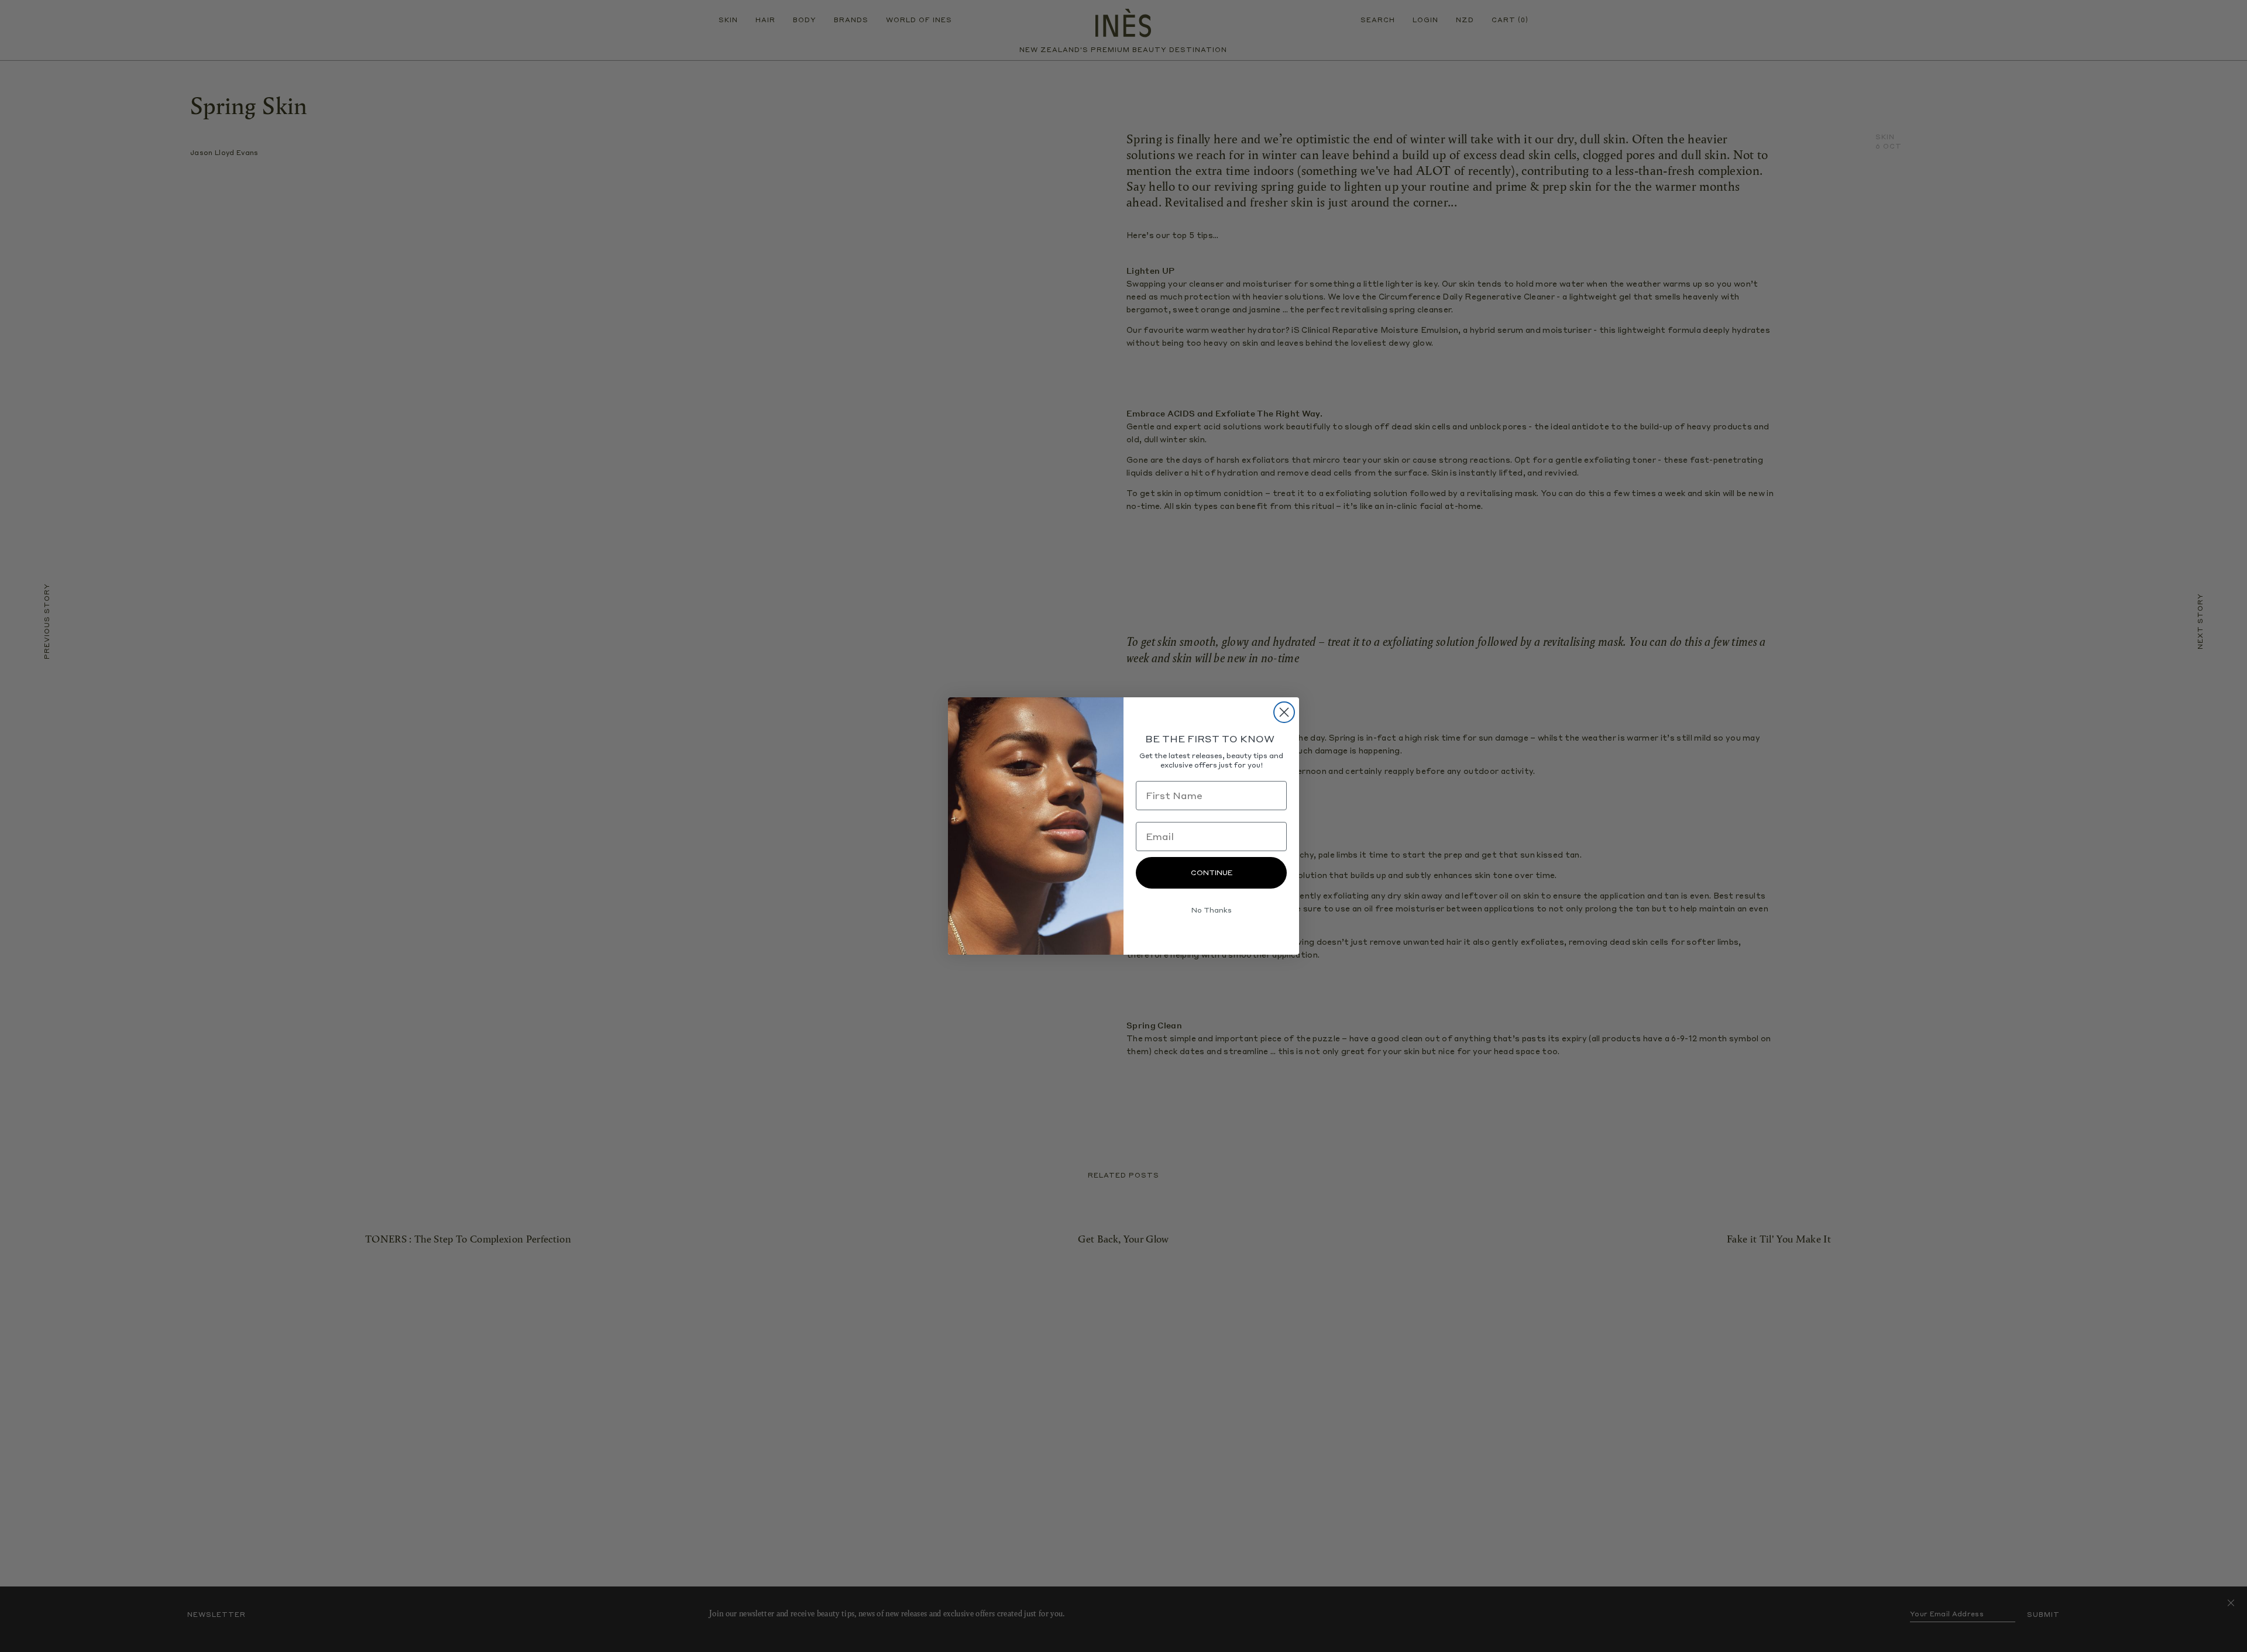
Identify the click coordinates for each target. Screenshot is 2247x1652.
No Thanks (1212, 910)
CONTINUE (1212, 873)
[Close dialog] (1284, 712)
